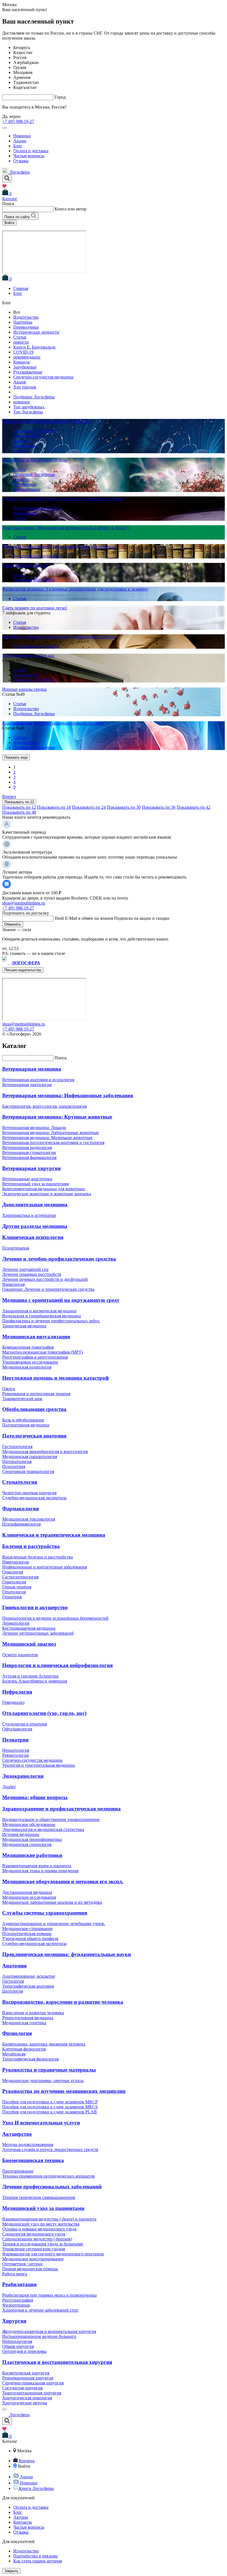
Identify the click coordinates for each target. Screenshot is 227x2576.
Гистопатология (17, 1447)
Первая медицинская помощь (30, 2269)
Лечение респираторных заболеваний (38, 1633)
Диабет (9, 1787)
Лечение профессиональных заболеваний (52, 2187)
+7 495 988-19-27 (18, 121)
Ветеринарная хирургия (31, 1168)
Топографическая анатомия (28, 1986)
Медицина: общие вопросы (35, 1797)
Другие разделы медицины (35, 1226)
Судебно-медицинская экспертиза (34, 1498)
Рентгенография (18, 2300)
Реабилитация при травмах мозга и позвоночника (49, 2295)
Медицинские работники (32, 1855)
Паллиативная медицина (26, 1425)
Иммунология (16, 1562)
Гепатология (14, 1592)
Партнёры (23, 322)
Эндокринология (23, 1776)
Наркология (13, 1284)
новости (21, 342)
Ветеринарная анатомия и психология (38, 1080)
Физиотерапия (16, 2305)
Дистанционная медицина (27, 1892)
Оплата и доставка (31, 151)
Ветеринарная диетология (27, 1085)
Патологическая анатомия (34, 1436)
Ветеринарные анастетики (27, 1179)
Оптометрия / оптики (22, 2264)
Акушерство (17, 2134)
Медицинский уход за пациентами (43, 2208)
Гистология (13, 1981)
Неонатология (16, 1750)
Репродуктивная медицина (28, 2018)
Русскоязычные (28, 372)
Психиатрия (14, 1466)
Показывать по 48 (19, 812)
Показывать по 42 (194, 807)
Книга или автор (70, 209)
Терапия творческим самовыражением (39, 2197)
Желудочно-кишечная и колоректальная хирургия (49, 2331)
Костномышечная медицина (29, 1628)
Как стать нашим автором (38, 2561)
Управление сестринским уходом (34, 2249)
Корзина (27, 2461)
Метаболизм (14, 2054)
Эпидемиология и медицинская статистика (43, 1829)
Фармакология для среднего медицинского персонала (53, 2254)
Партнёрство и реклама (35, 2556)
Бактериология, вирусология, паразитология (44, 1106)
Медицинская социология (27, 1844)
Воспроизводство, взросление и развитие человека (63, 2002)
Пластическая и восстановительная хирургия (57, 2362)
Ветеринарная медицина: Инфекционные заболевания (68, 1095)
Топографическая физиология (30, 2059)
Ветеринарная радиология (27, 1147)
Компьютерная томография (28, 1347)
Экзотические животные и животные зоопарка (47, 1194)
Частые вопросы (29, 156)
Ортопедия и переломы (24, 2351)
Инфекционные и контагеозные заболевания (45, 1567)
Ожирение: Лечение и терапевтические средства (48, 1289)
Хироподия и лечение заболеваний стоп (40, 2310)
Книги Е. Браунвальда (34, 347)
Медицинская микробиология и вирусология (45, 1451)
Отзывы (21, 161)
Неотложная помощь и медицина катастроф (56, 1378)
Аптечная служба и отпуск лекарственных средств (50, 2149)
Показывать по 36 (159, 807)
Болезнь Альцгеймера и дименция (35, 1681)
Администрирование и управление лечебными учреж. (54, 1924)
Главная (21, 288)
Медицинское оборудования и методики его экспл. (63, 1881)
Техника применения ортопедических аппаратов (48, 2176)
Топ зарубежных (29, 407)
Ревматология (15, 1755)
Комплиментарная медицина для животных (44, 1189)
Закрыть (11, 2571)
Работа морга (15, 2274)
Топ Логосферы (28, 412)
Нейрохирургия (17, 2341)
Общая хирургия (18, 2346)
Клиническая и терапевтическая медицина (54, 1535)
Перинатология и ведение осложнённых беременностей (55, 1618)
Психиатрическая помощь (27, 1934)
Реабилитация (19, 2284)
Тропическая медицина (24, 1326)
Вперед (9, 796)
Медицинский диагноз (29, 1644)
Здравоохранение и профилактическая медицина (61, 1809)
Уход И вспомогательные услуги (41, 2123)
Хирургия (14, 2321)
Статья (20, 337)
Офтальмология (17, 1729)
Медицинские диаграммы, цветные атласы (43, 2081)
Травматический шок (22, 1399)
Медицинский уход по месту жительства (41, 2224)
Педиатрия (15, 1740)
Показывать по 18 (54, 807)
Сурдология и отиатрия (24, 1724)
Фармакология (20, 1509)
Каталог (10, 199)
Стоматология (20, 1482)
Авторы (21, 2517)
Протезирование (18, 2171)
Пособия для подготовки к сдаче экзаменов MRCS (50, 2107)
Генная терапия (17, 1587)
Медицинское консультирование (33, 2259)
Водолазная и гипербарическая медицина (42, 1316)
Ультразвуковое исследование (30, 1362)
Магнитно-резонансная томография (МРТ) (42, 1352)
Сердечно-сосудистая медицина (43, 377)
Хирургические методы (25, 2403)
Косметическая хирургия (26, 2373)
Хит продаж (25, 387)
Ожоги (9, 1389)
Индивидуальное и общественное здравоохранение (51, 1819)
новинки (22, 402)
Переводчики (26, 327)
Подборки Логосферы (34, 397)
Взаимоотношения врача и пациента (37, 1866)
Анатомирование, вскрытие (29, 1976)
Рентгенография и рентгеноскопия (35, 1357)
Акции (20, 141)
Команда (21, 362)
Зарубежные (25, 367)
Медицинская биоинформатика (32, 1839)
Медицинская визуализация (36, 1337)
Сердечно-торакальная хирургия (33, 2383)
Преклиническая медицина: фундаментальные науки (67, 1954)
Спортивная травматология (28, 1471)
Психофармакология (21, 1524)
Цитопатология (17, 1461)
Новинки (22, 136)
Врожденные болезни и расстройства (38, 1557)
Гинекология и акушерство (35, 1607)
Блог (18, 146)
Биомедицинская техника (33, 2160)
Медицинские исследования (29, 1897)
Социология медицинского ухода (34, 2234)
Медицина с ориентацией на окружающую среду (61, 1300)
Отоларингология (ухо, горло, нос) (44, 1713)
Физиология (17, 2033)
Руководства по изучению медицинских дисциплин (64, 2091)
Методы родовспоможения (28, 2144)
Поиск (61, 1058)
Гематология (14, 1582)
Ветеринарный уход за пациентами (36, 1184)
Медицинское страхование (27, 1929)
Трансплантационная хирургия (32, 2393)
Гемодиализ (13, 1702)
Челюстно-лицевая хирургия (29, 1493)
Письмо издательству (23, 970)
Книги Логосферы (36, 2488)
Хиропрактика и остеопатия (29, 1215)
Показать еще (16, 757)
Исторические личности (36, 332)
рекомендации (27, 357)
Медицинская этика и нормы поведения (40, 1871)
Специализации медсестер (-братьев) (37, 2239)
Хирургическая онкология (27, 2398)
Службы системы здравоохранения (45, 1913)
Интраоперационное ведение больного (39, 2336)
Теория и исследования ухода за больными (43, 2244)
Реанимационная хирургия (28, 2378)
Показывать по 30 (124, 807)
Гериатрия (12, 1597)
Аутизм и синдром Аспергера (30, 1676)
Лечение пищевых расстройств (32, 1274)
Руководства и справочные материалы (49, 2070)
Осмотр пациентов (20, 1655)
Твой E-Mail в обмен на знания (112, 918)
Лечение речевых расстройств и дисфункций (45, 1279)
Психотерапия (16, 1248)
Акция (20, 382)
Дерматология (16, 1623)
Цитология (13, 1991)
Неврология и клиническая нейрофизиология (57, 1665)
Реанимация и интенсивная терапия (36, 1394)
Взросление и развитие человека (33, 2013)
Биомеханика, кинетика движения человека (44, 2044)
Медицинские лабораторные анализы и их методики (52, 1902)
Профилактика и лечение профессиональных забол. (51, 1321)
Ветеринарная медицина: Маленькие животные (47, 1138)
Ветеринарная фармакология (29, 1157)
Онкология (13, 1572)
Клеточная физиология (24, 2049)
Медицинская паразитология (30, 1456)
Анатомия (14, 1966)
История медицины (21, 1834)
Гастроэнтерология (20, 1577)
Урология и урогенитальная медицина (38, 1765)
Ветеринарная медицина (32, 1069)
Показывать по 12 (19, 802)
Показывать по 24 (89, 807)
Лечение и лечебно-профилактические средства (59, 1259)
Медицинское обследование (29, 1824)
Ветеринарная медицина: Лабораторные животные (51, 1133)
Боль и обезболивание (23, 1420)
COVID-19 (23, 352)
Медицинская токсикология (29, 1519)
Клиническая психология (33, 1237)
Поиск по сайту (18, 217)
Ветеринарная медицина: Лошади (34, 1128)
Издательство (26, 317)
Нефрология (17, 1692)
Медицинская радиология (27, 1367)
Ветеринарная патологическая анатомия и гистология (53, 1143)
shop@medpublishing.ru (24, 903)
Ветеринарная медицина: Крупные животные (57, 1117)
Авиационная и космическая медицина (39, 1311)
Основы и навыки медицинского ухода (39, 2229)
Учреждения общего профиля (30, 1939)
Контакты (23, 2522)
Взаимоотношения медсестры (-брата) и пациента (49, 2219)
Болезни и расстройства (31, 1546)
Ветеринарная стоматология (29, 1152)
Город (60, 97)
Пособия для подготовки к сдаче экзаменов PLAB (50, 2112)
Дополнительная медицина (35, 1205)
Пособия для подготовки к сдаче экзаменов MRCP (50, 2102)
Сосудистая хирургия (22, 2388)
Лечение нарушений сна (25, 1269)
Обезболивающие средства (34, 1409)
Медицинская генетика (24, 2023)
